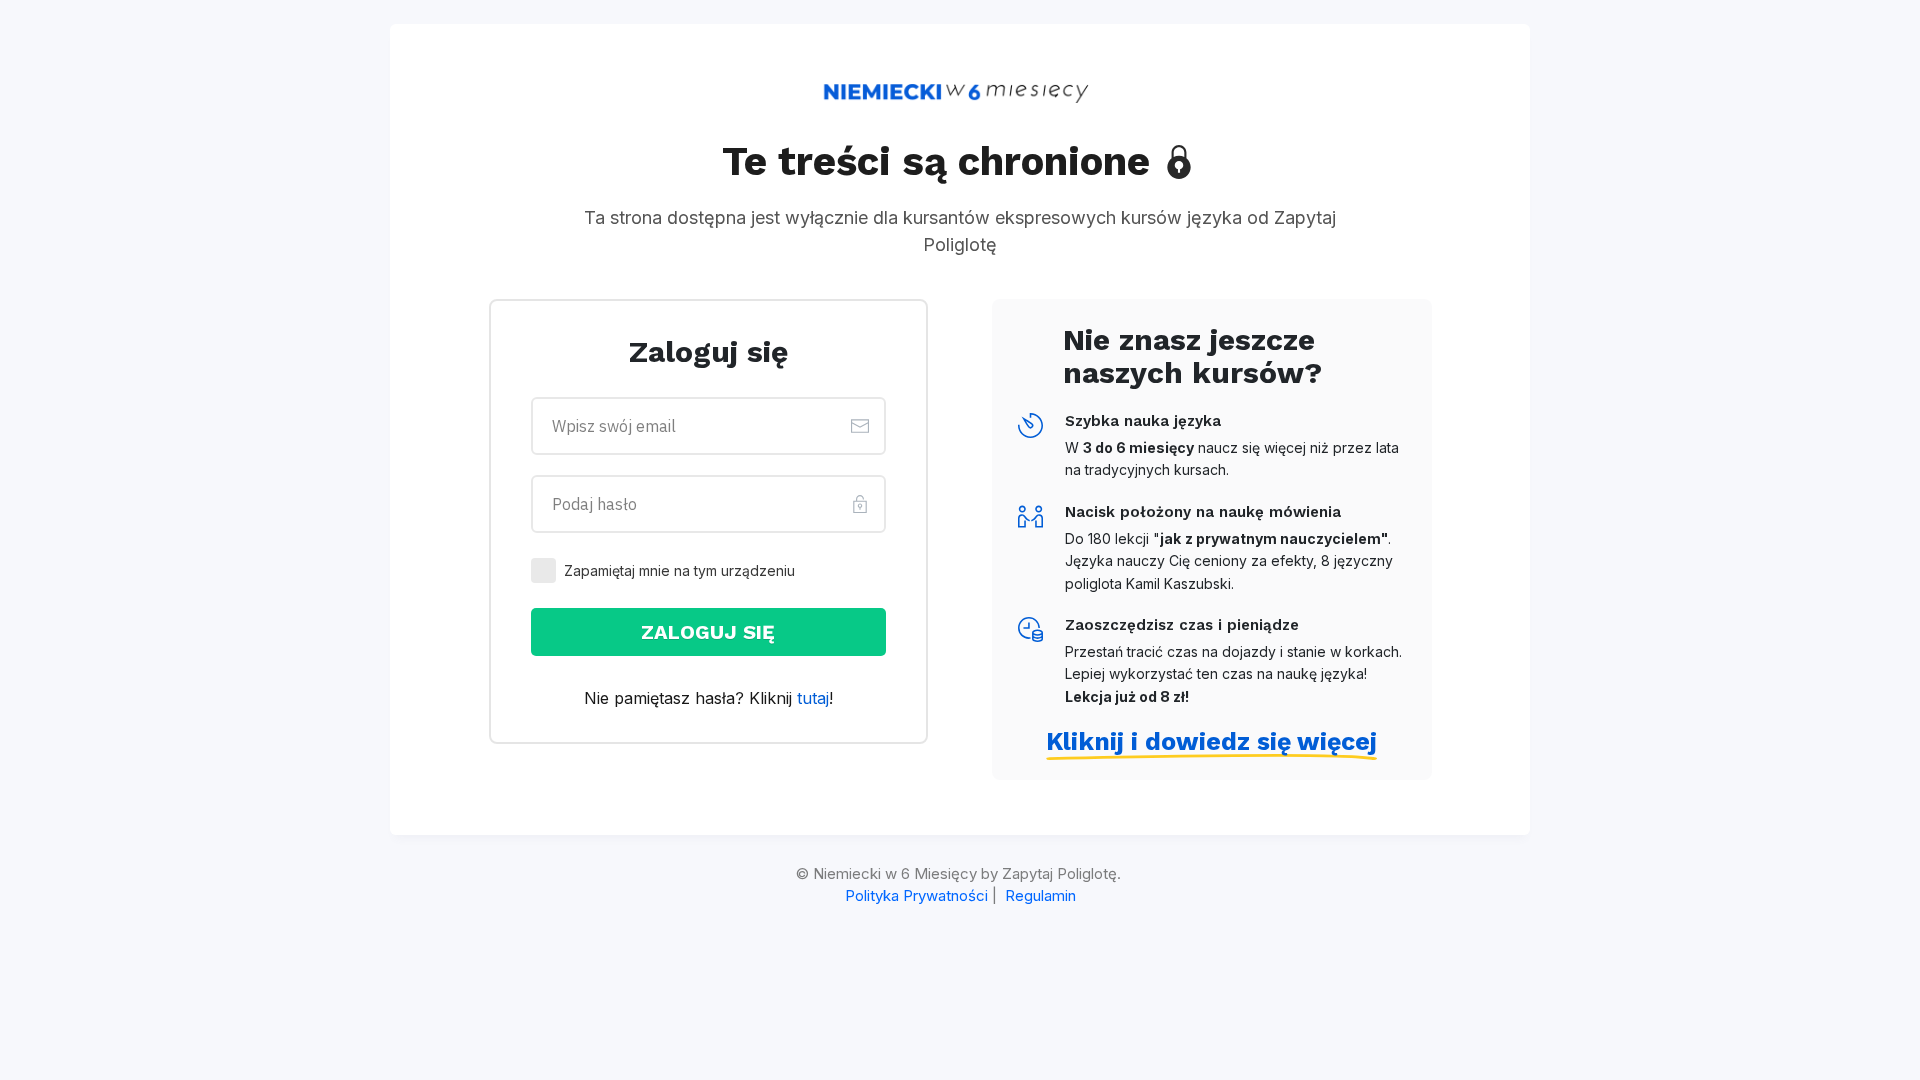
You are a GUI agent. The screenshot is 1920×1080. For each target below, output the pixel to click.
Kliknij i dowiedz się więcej (1211, 741)
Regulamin (1040, 895)
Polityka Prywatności (916, 895)
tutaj (813, 698)
